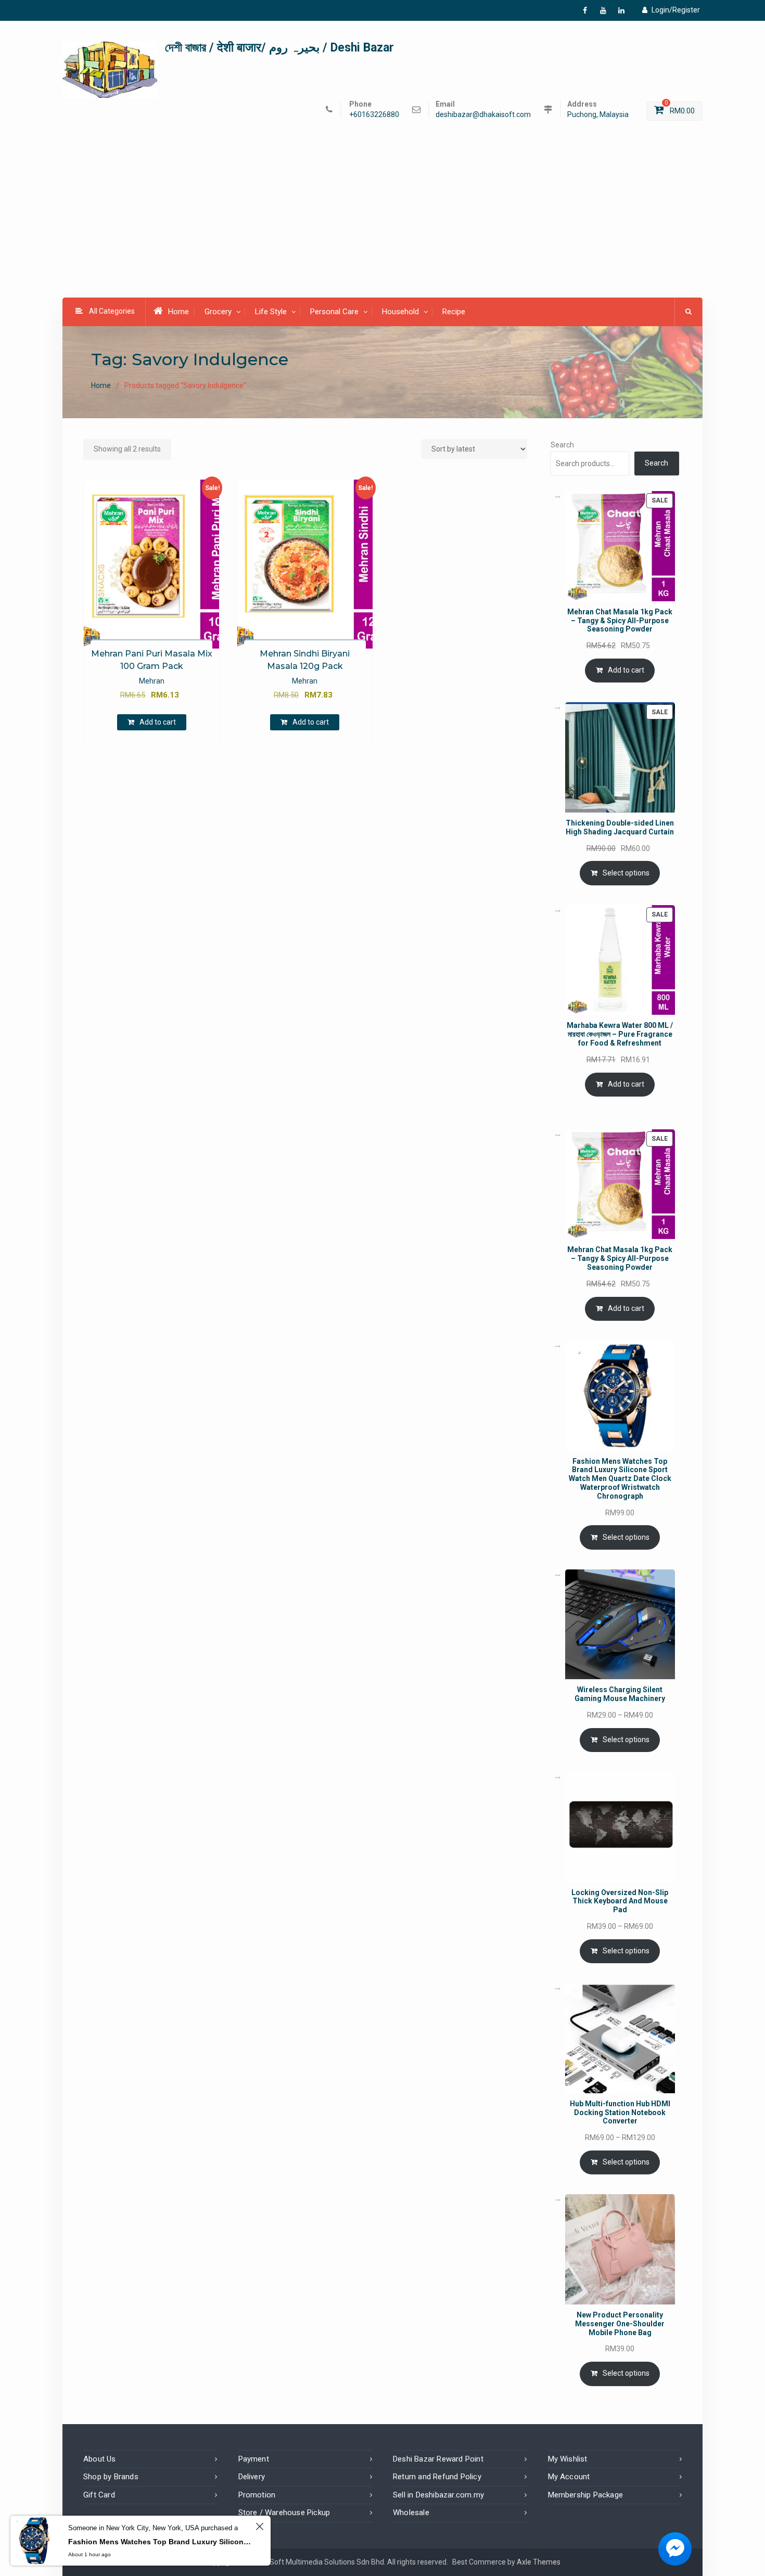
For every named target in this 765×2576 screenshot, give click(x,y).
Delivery (252, 2477)
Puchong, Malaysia (598, 115)
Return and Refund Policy (437, 2477)
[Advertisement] (382, 221)
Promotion (257, 2495)
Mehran (152, 681)
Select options (626, 873)
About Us (100, 2459)
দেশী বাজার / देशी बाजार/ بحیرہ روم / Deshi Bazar (279, 48)
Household (400, 312)
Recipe (454, 312)
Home (178, 312)
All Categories (112, 311)
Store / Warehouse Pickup (284, 2513)
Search (562, 445)
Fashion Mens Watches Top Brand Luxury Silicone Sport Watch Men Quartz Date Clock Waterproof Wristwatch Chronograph (160, 2542)
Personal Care (334, 312)
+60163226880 (374, 115)
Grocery (218, 312)
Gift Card (99, 2495)
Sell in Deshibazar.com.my (438, 2495)
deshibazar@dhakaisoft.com (483, 115)
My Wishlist (568, 2459)
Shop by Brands (111, 2477)
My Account (569, 2477)
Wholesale (411, 2513)
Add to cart (158, 722)
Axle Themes (539, 2562)
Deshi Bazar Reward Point (438, 2459)
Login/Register (676, 10)
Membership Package (586, 2495)
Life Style (271, 312)
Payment (254, 2459)
